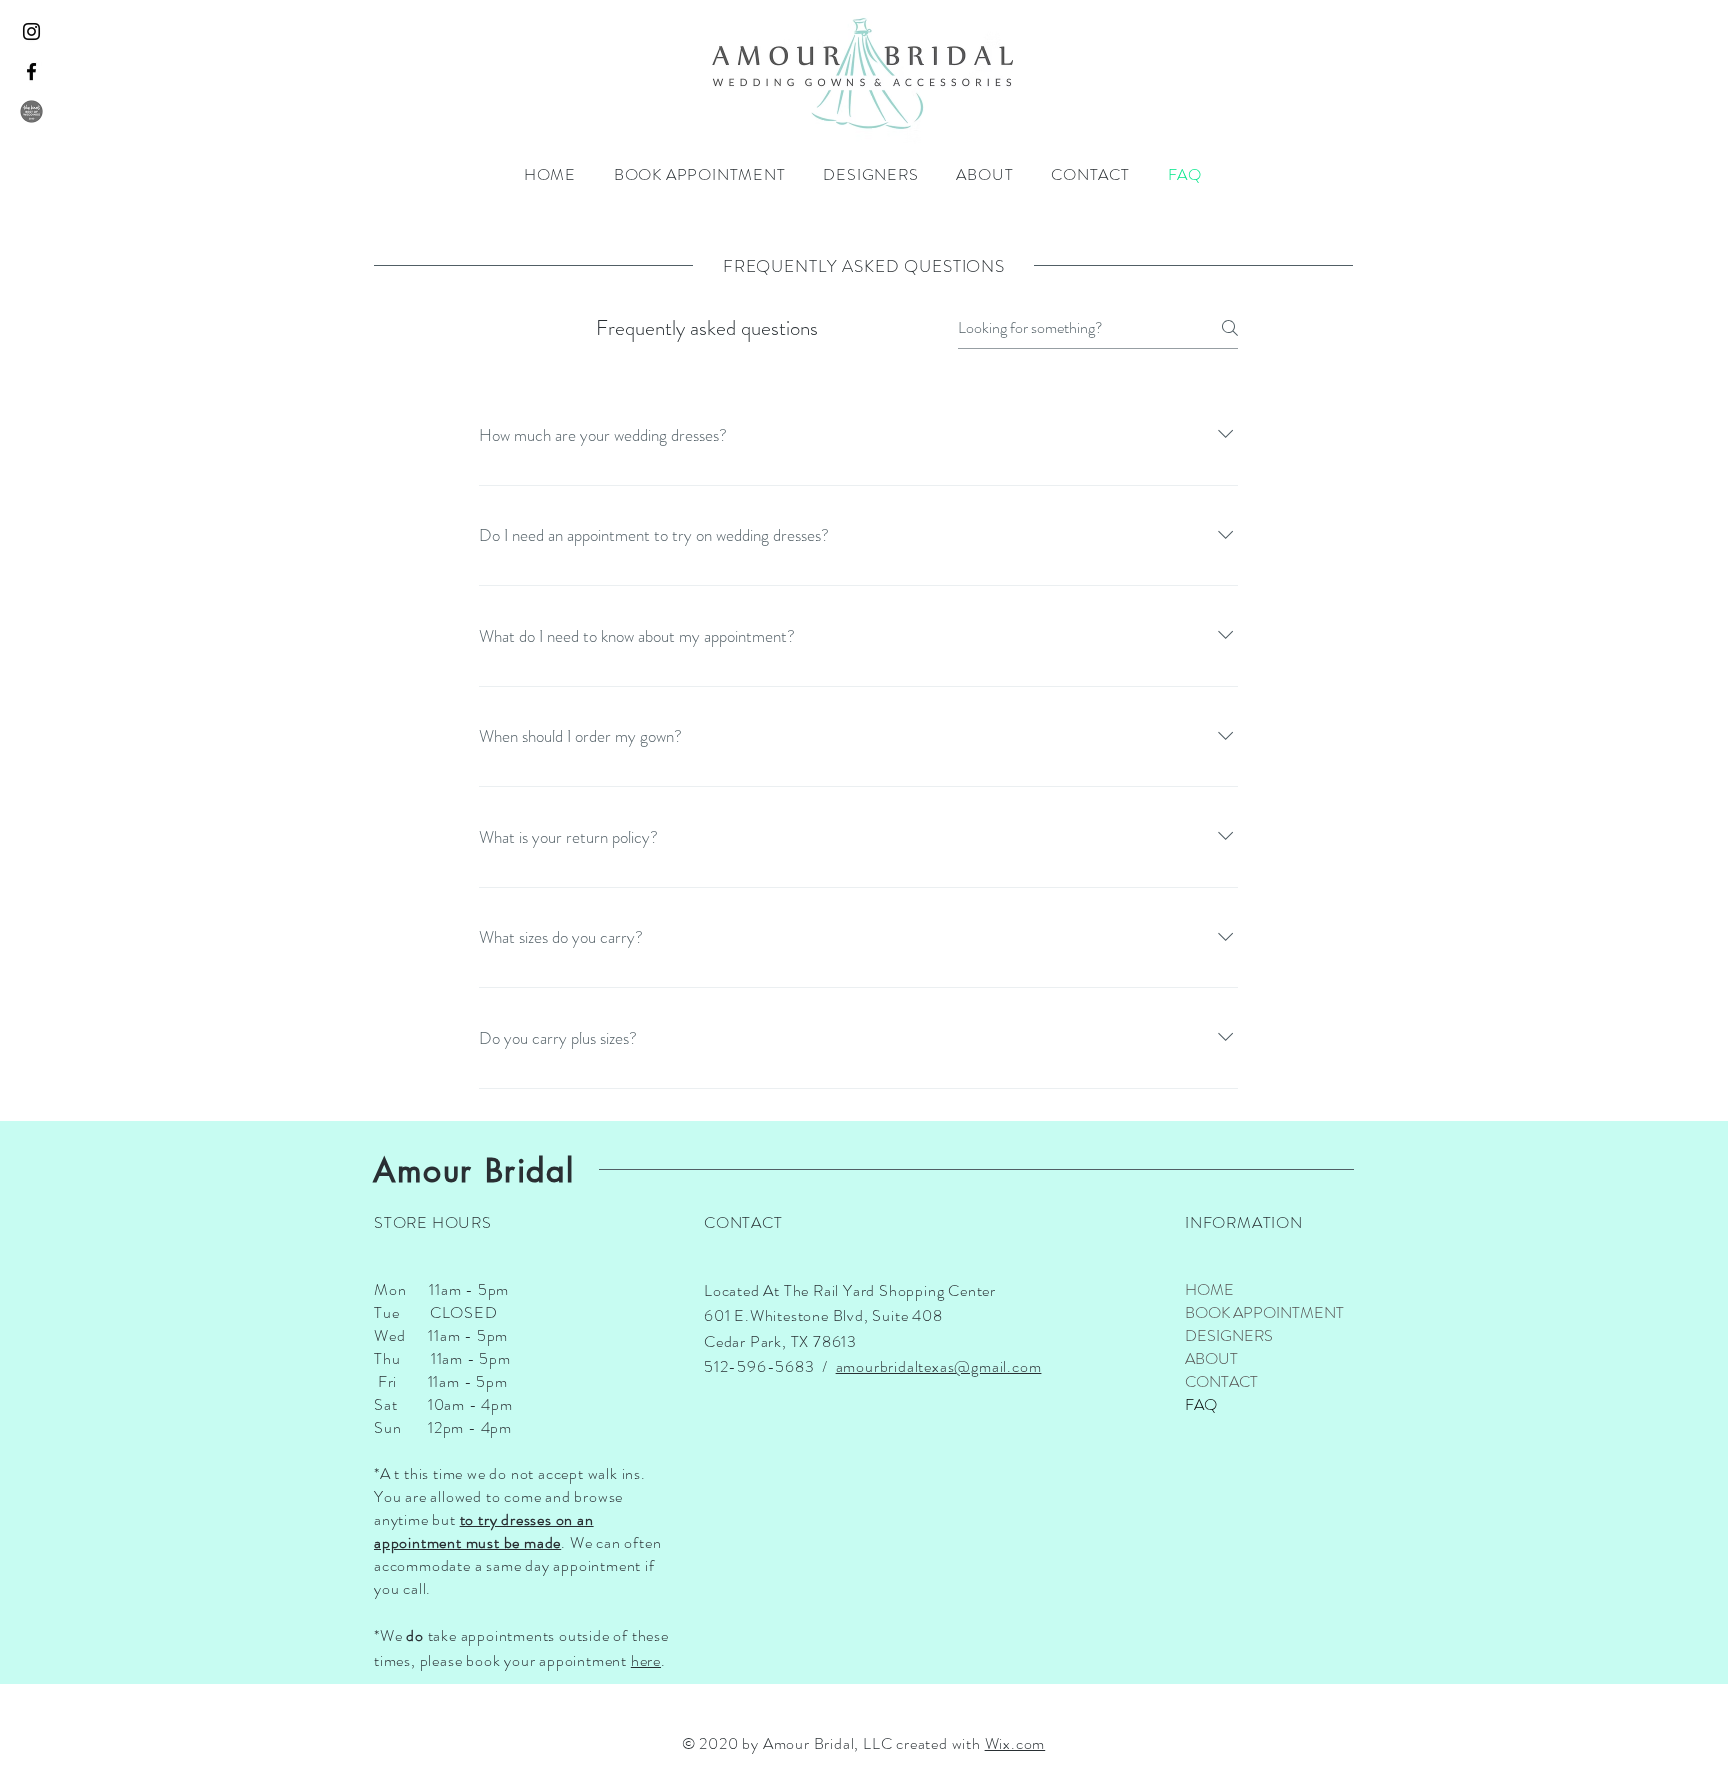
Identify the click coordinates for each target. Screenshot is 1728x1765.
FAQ (1201, 1404)
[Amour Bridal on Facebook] (31, 71)
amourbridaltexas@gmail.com (939, 1366)
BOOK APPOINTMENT (1255, 1312)
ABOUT (1211, 1358)
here (646, 1660)
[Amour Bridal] (31, 31)
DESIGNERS (1229, 1335)
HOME (1209, 1289)
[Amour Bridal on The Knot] (31, 111)
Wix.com (1015, 1743)
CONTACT (1221, 1381)
